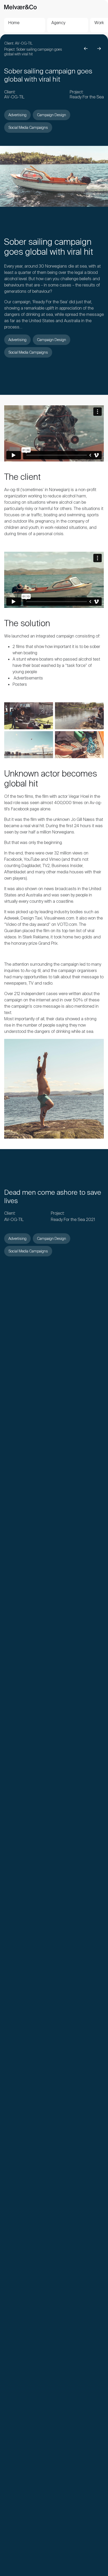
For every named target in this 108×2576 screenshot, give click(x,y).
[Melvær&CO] (20, 6)
